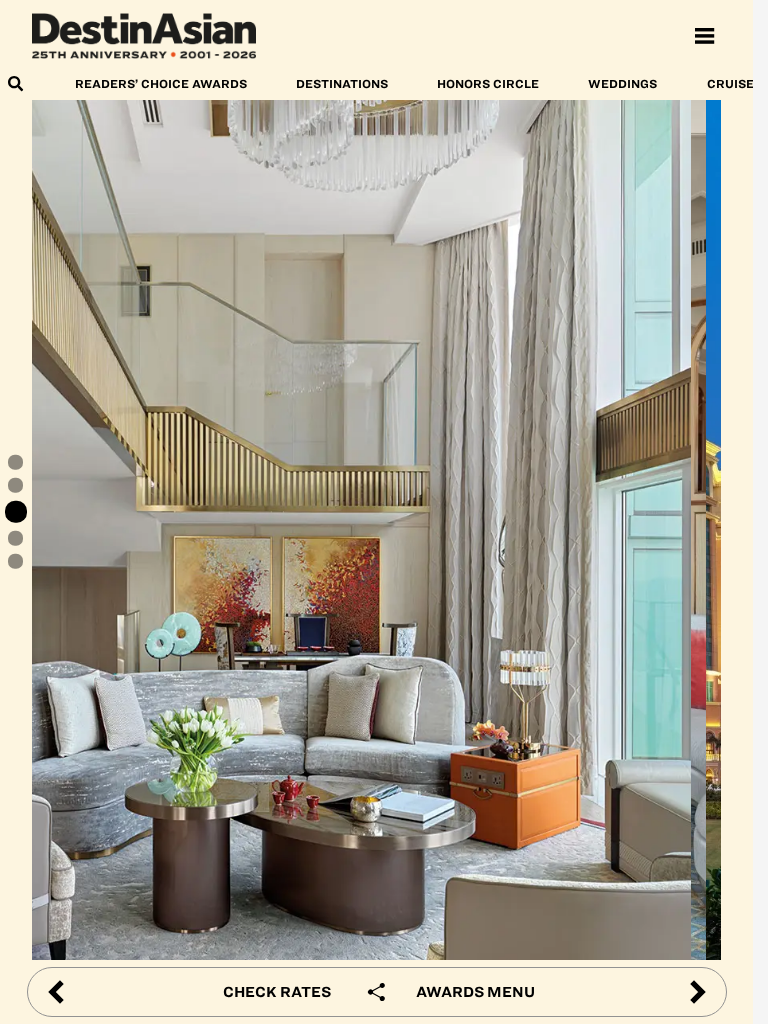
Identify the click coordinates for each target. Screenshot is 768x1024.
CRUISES (734, 83)
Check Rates (277, 992)
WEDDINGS (622, 83)
